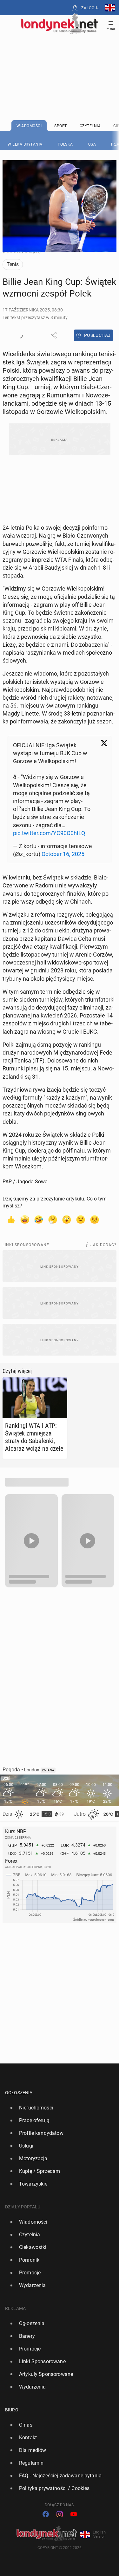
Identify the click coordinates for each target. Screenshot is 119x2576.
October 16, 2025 (63, 854)
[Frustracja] (95, 1219)
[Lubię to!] (11, 1219)
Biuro (12, 2410)
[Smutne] (81, 1219)
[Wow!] (67, 1219)
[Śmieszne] (39, 1219)
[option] (57, 2108)
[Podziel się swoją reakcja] (20, 335)
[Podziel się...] (54, 335)
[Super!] (25, 1219)
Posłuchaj (97, 335)
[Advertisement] (60, 61)
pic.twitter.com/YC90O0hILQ (49, 833)
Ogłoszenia (19, 2093)
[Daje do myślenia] (53, 1219)
